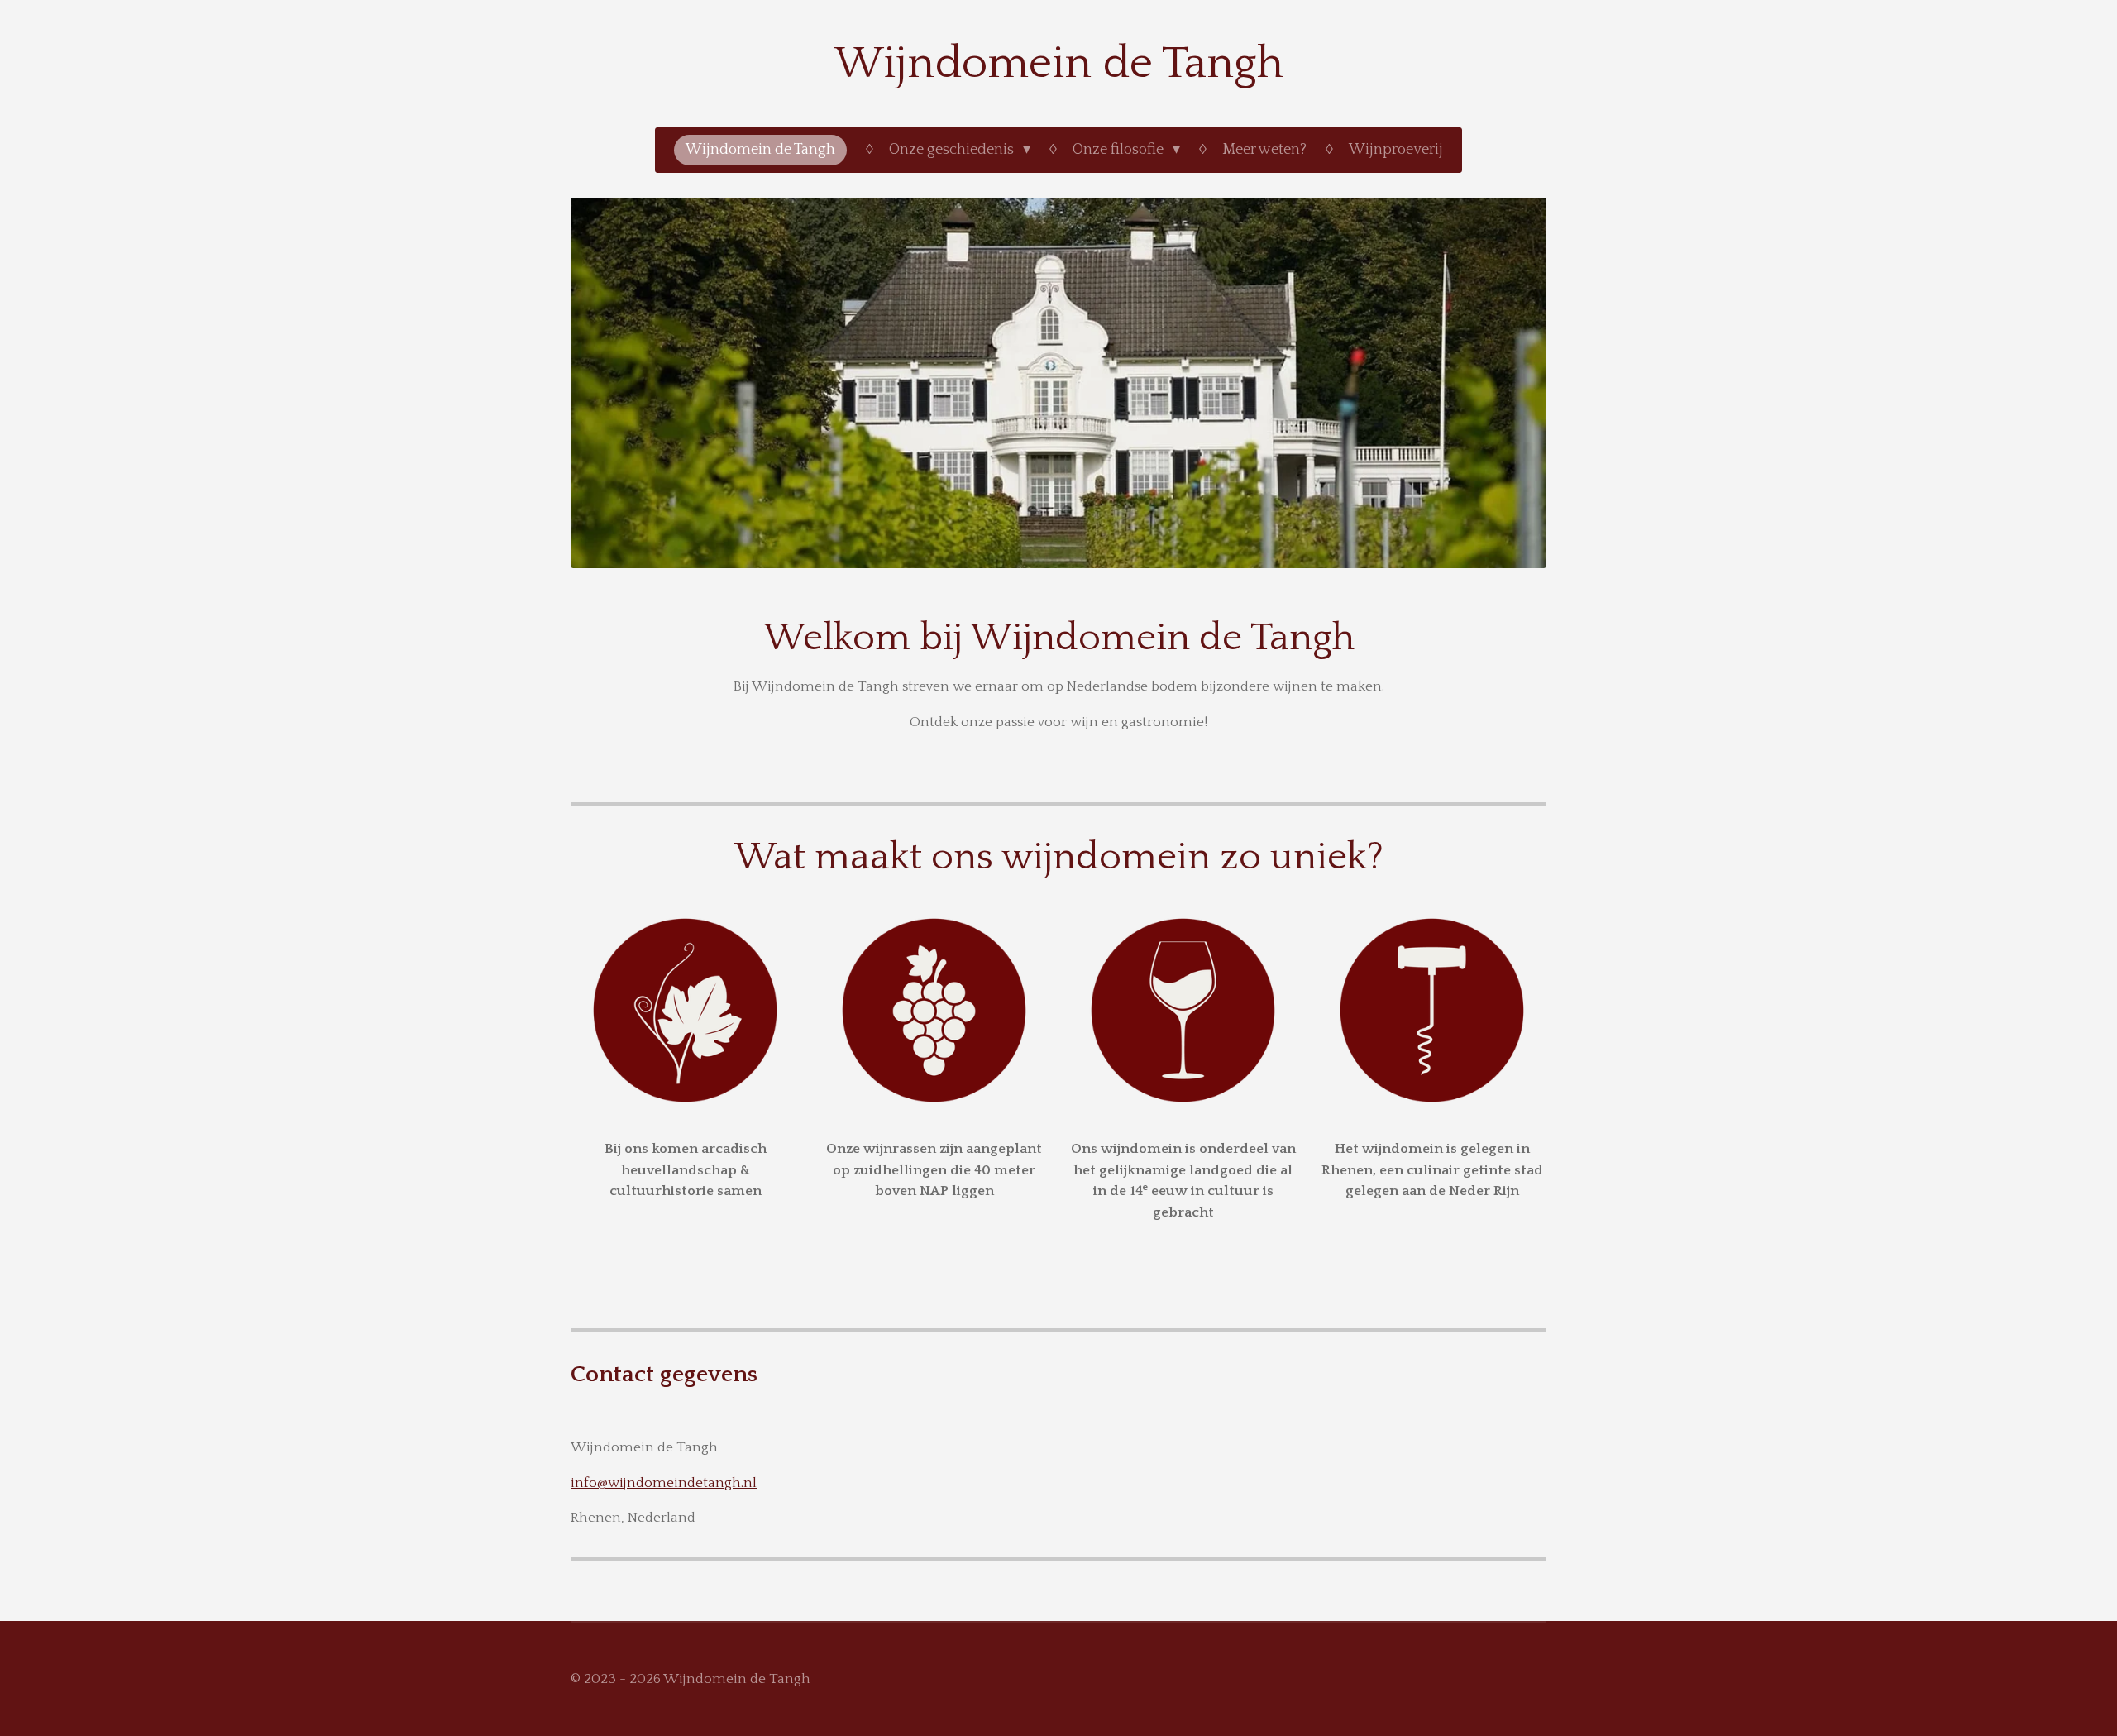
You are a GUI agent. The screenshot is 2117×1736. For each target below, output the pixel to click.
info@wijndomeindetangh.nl (664, 1483)
